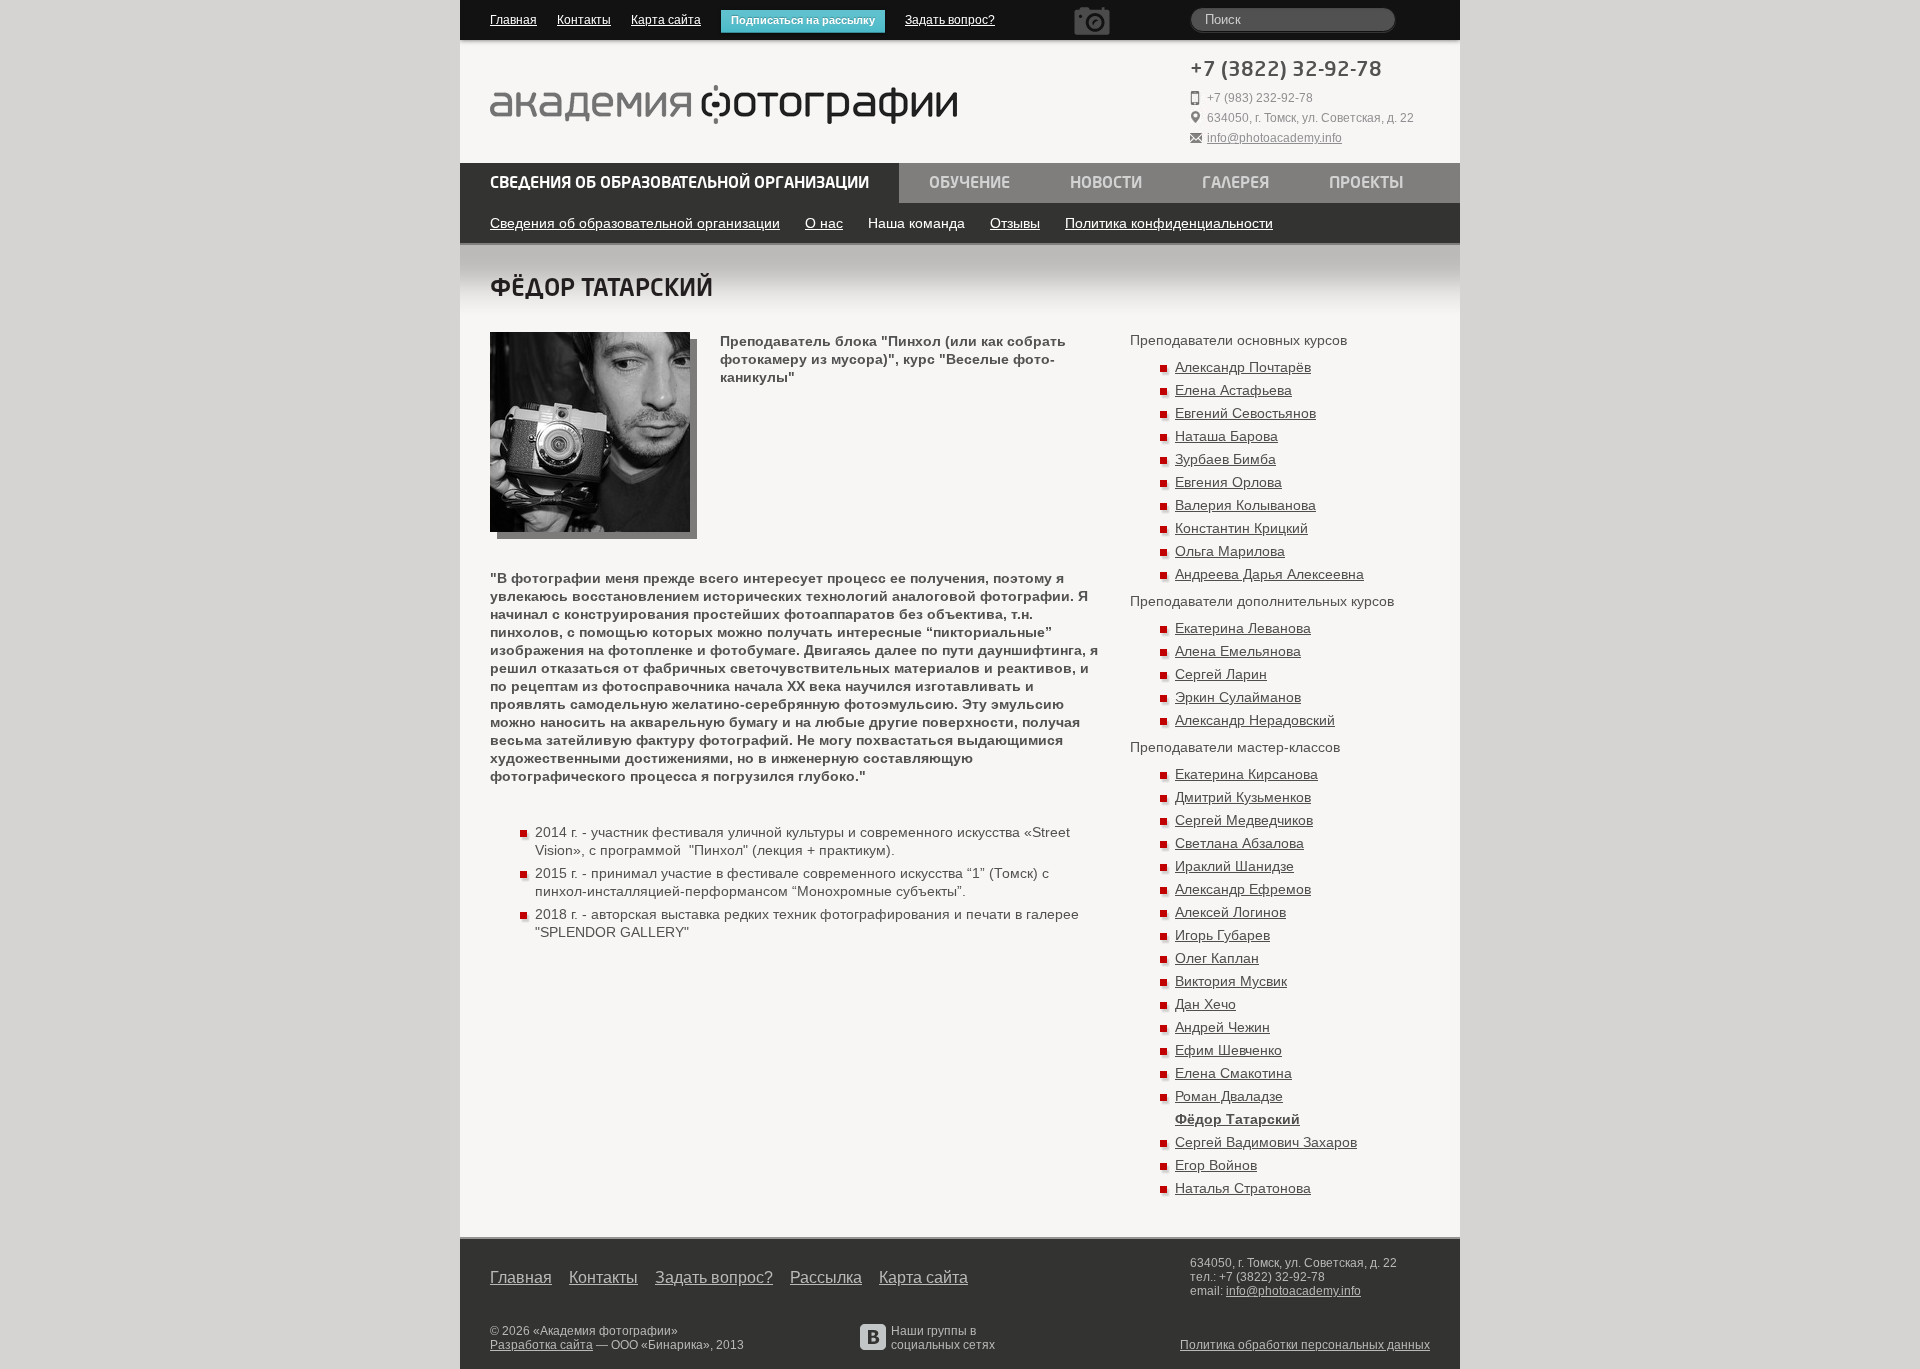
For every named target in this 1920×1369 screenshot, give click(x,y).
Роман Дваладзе (1229, 1096)
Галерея (1235, 183)
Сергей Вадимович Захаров (1266, 1142)
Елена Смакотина (1233, 1073)
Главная (513, 20)
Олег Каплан (1217, 958)
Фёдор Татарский (1237, 1119)
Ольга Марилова (1230, 551)
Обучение (969, 183)
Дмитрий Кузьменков (1243, 797)
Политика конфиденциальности (1169, 223)
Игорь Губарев (1222, 935)
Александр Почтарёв (1243, 367)
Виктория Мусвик (1231, 981)
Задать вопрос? (950, 20)
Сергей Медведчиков (1244, 820)
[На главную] (723, 106)
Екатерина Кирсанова (1246, 774)
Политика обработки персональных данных (1305, 1345)
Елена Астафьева (1233, 390)
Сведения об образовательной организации (679, 183)
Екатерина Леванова (1243, 628)
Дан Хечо (1205, 1004)
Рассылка (826, 1277)
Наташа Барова (1226, 436)
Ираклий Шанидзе (1234, 866)
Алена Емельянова (1238, 651)
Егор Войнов (1216, 1165)
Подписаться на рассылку (803, 20)
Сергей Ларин (1221, 674)
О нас (824, 223)
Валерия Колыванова (1245, 505)
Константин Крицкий (1241, 528)
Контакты (584, 20)
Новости (1106, 183)
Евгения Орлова (1228, 482)
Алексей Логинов (1230, 912)
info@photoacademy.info (1274, 138)
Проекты (1366, 183)
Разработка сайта (541, 1345)
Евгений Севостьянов (1245, 413)
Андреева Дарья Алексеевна (1269, 574)
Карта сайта (666, 20)
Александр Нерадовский (1255, 720)
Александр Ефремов (1243, 889)
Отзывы (1015, 223)
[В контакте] (873, 1337)
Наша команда (916, 223)
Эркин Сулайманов (1238, 697)
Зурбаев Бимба (1225, 459)
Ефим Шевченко (1228, 1050)
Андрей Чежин (1222, 1027)
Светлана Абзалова (1239, 843)
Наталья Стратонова (1243, 1188)
